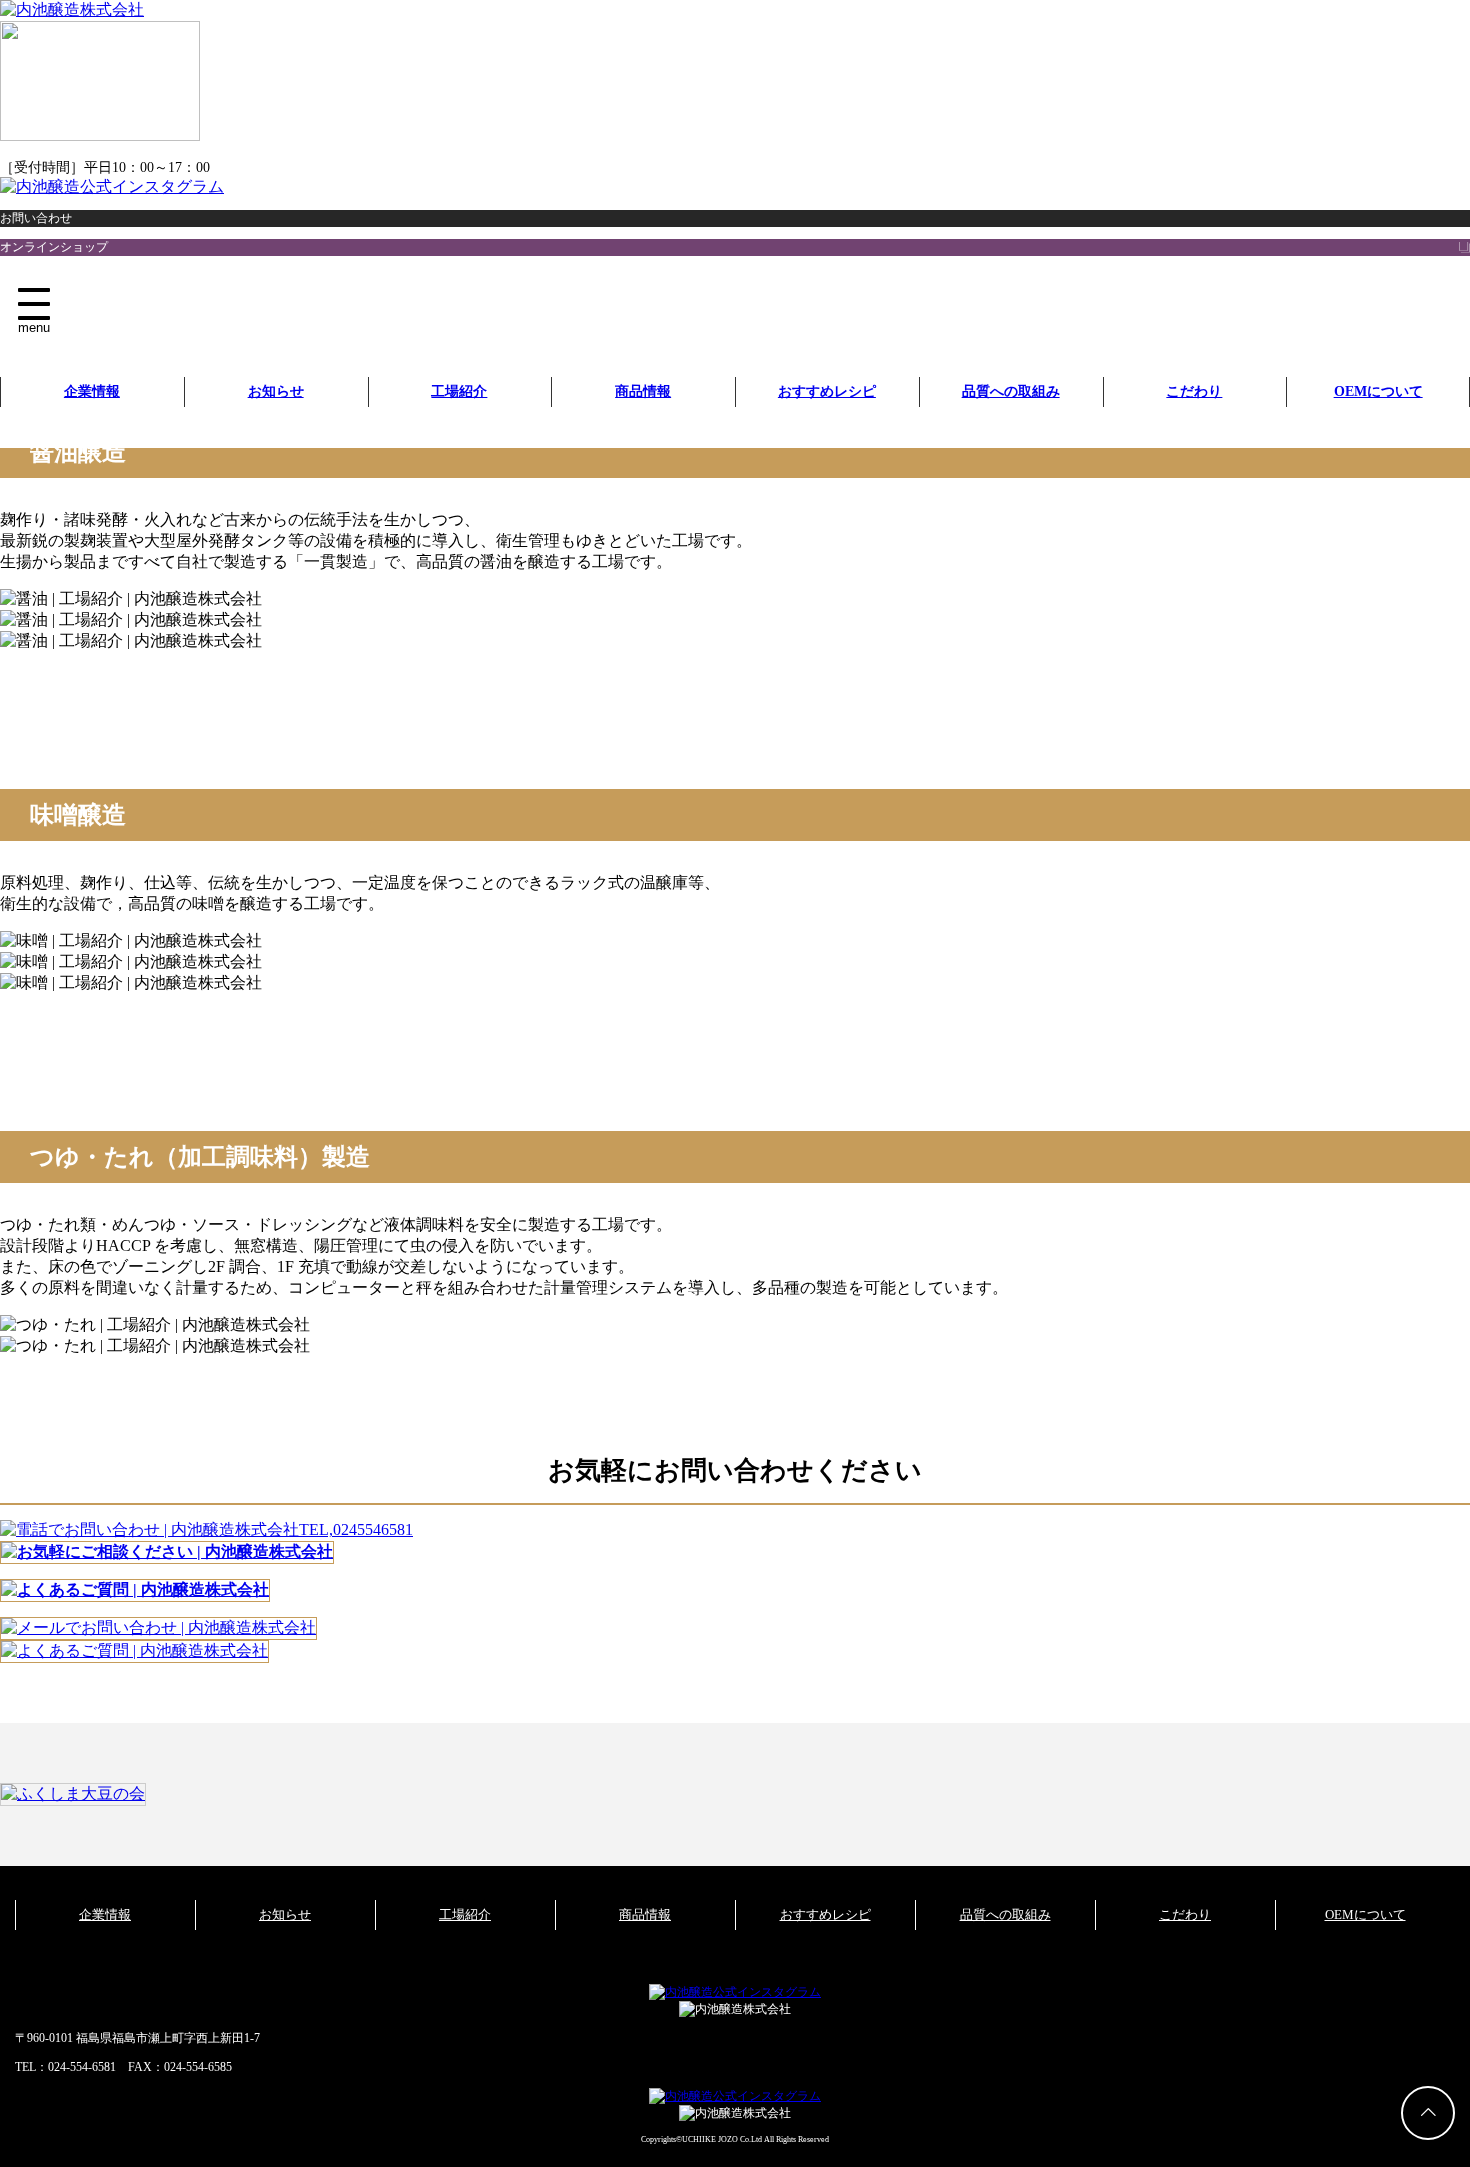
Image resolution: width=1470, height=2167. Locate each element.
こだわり (1194, 391)
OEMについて (1378, 391)
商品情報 (643, 391)
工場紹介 (459, 391)
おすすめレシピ (827, 391)
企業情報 (92, 391)
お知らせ (276, 391)
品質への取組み (1011, 391)
